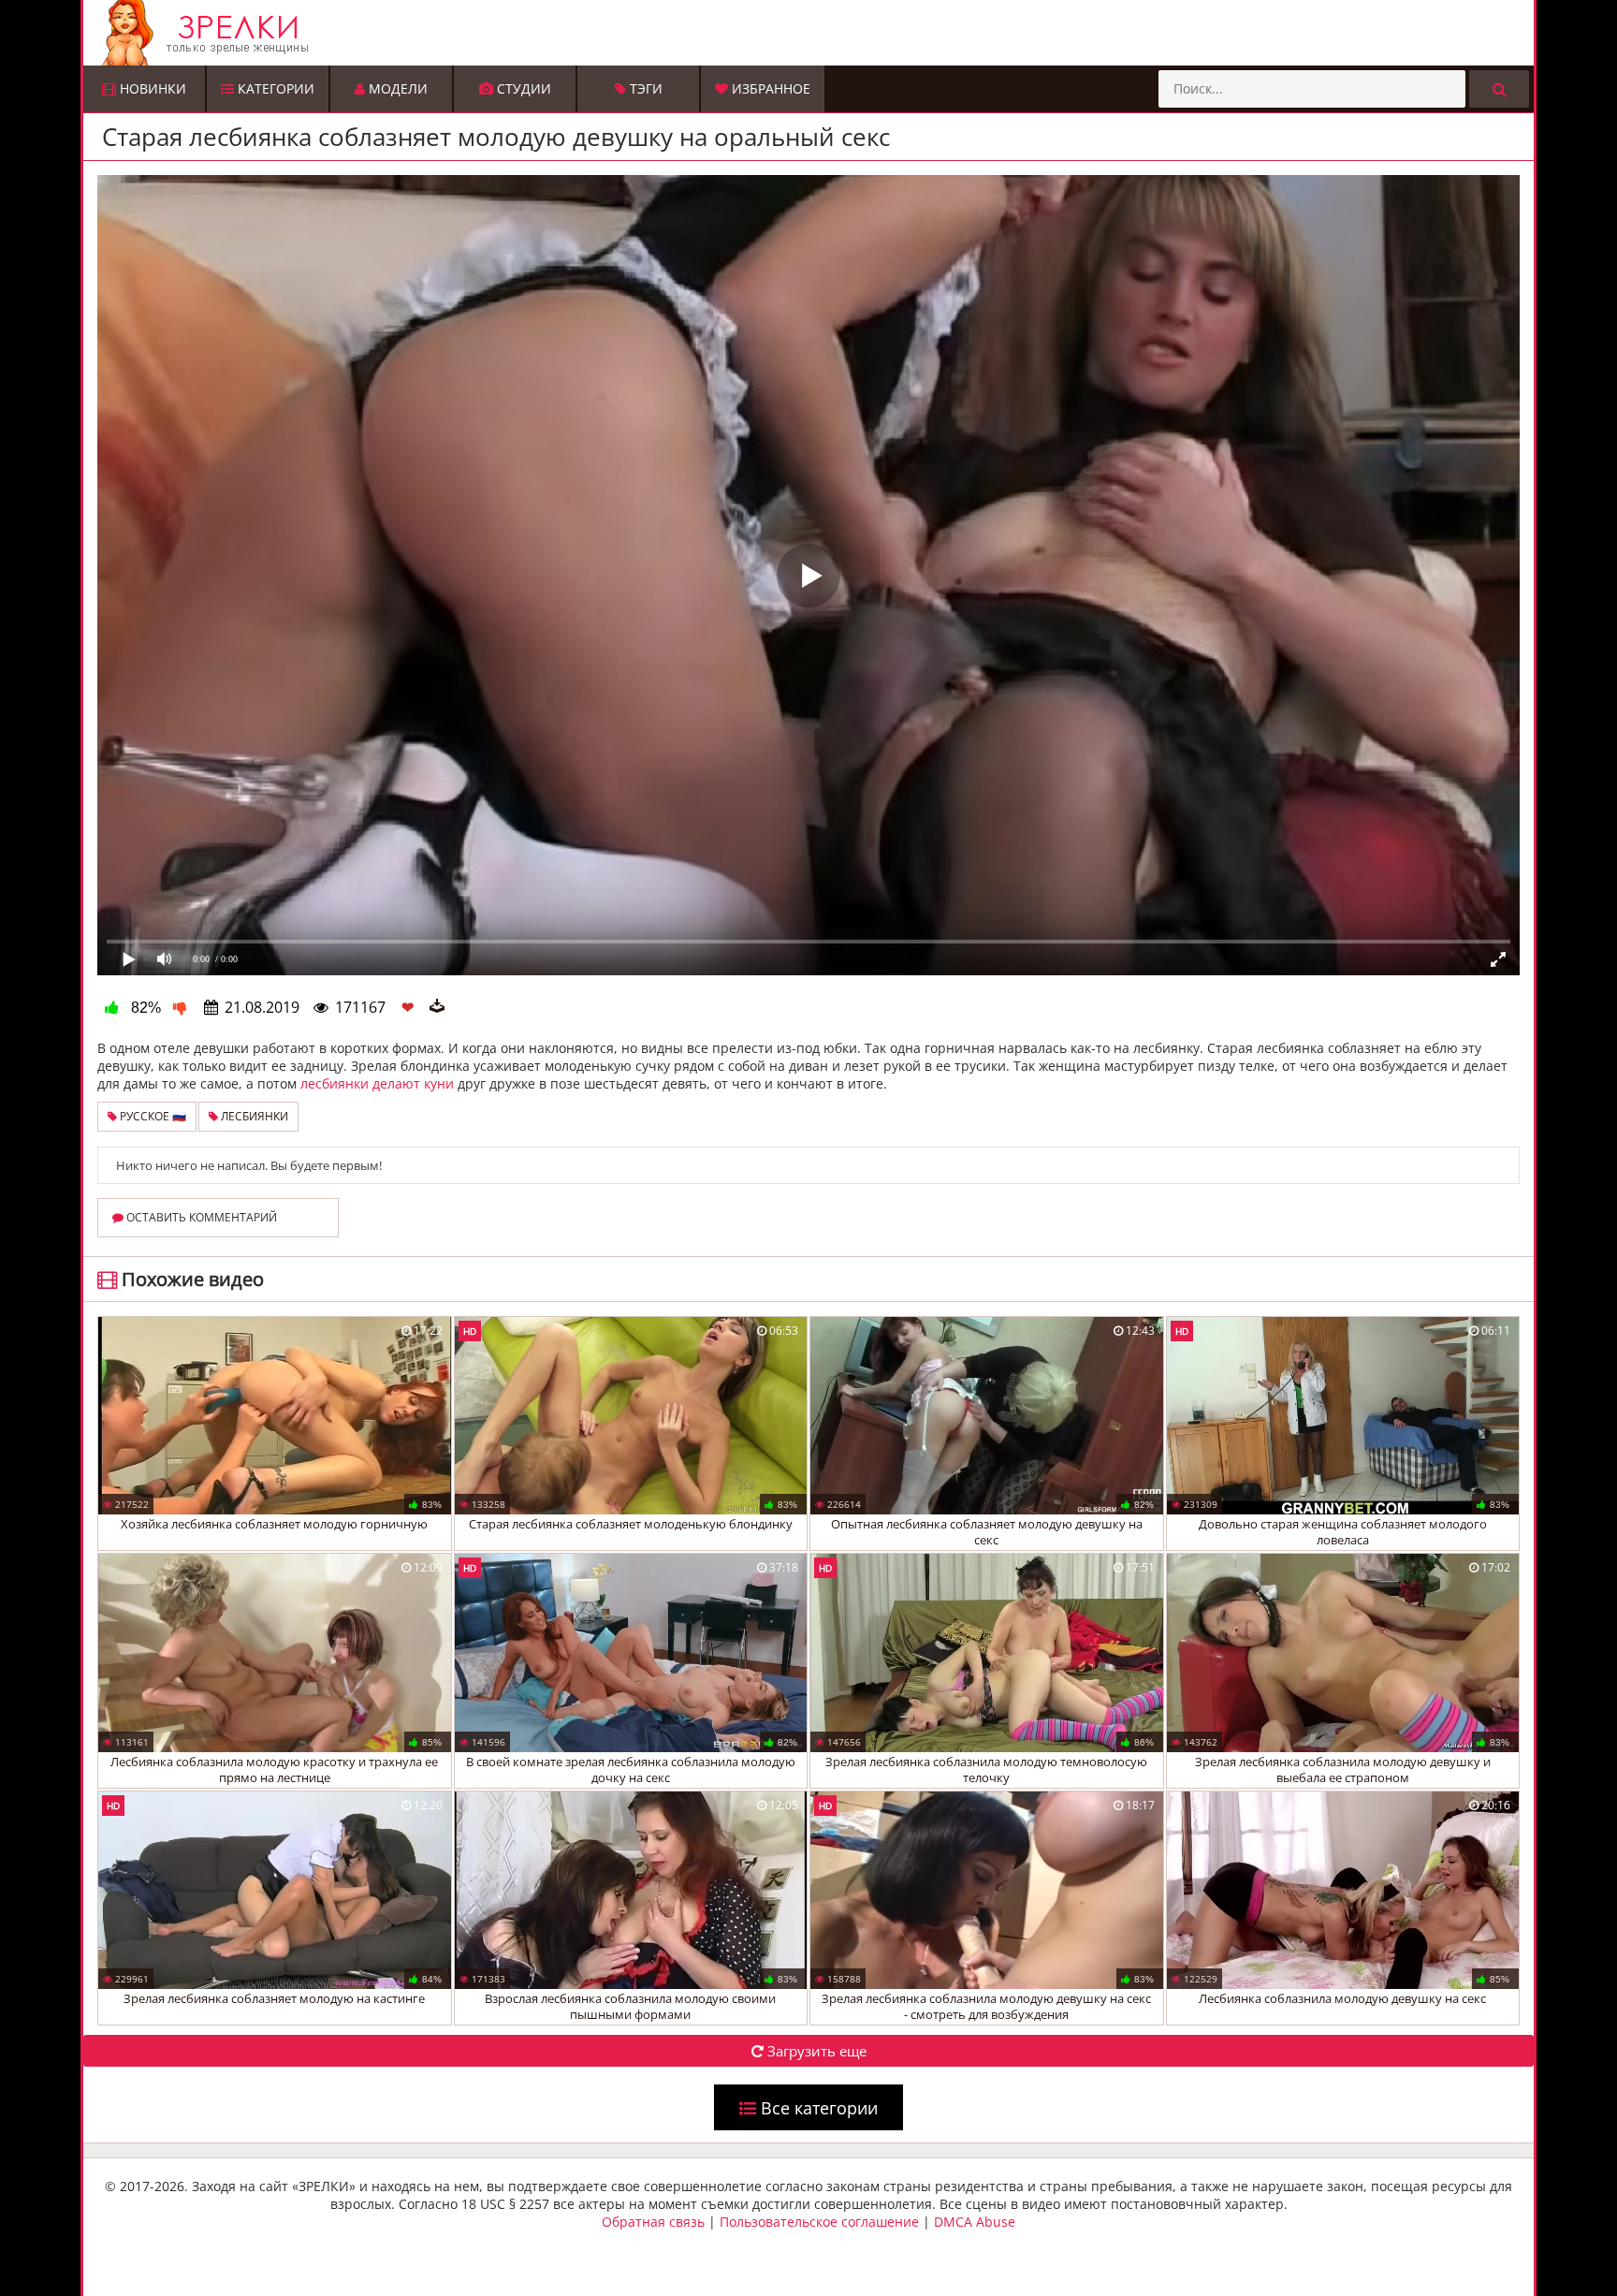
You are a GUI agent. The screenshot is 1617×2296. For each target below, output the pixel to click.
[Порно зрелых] (813, 33)
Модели (396, 88)
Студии (522, 88)
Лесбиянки (253, 1116)
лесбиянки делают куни (377, 1083)
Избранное (769, 88)
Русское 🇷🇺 (152, 1116)
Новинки (151, 88)
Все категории (817, 2108)
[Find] (1499, 89)
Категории (274, 88)
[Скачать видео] (437, 1007)
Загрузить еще (815, 2051)
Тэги (644, 88)
